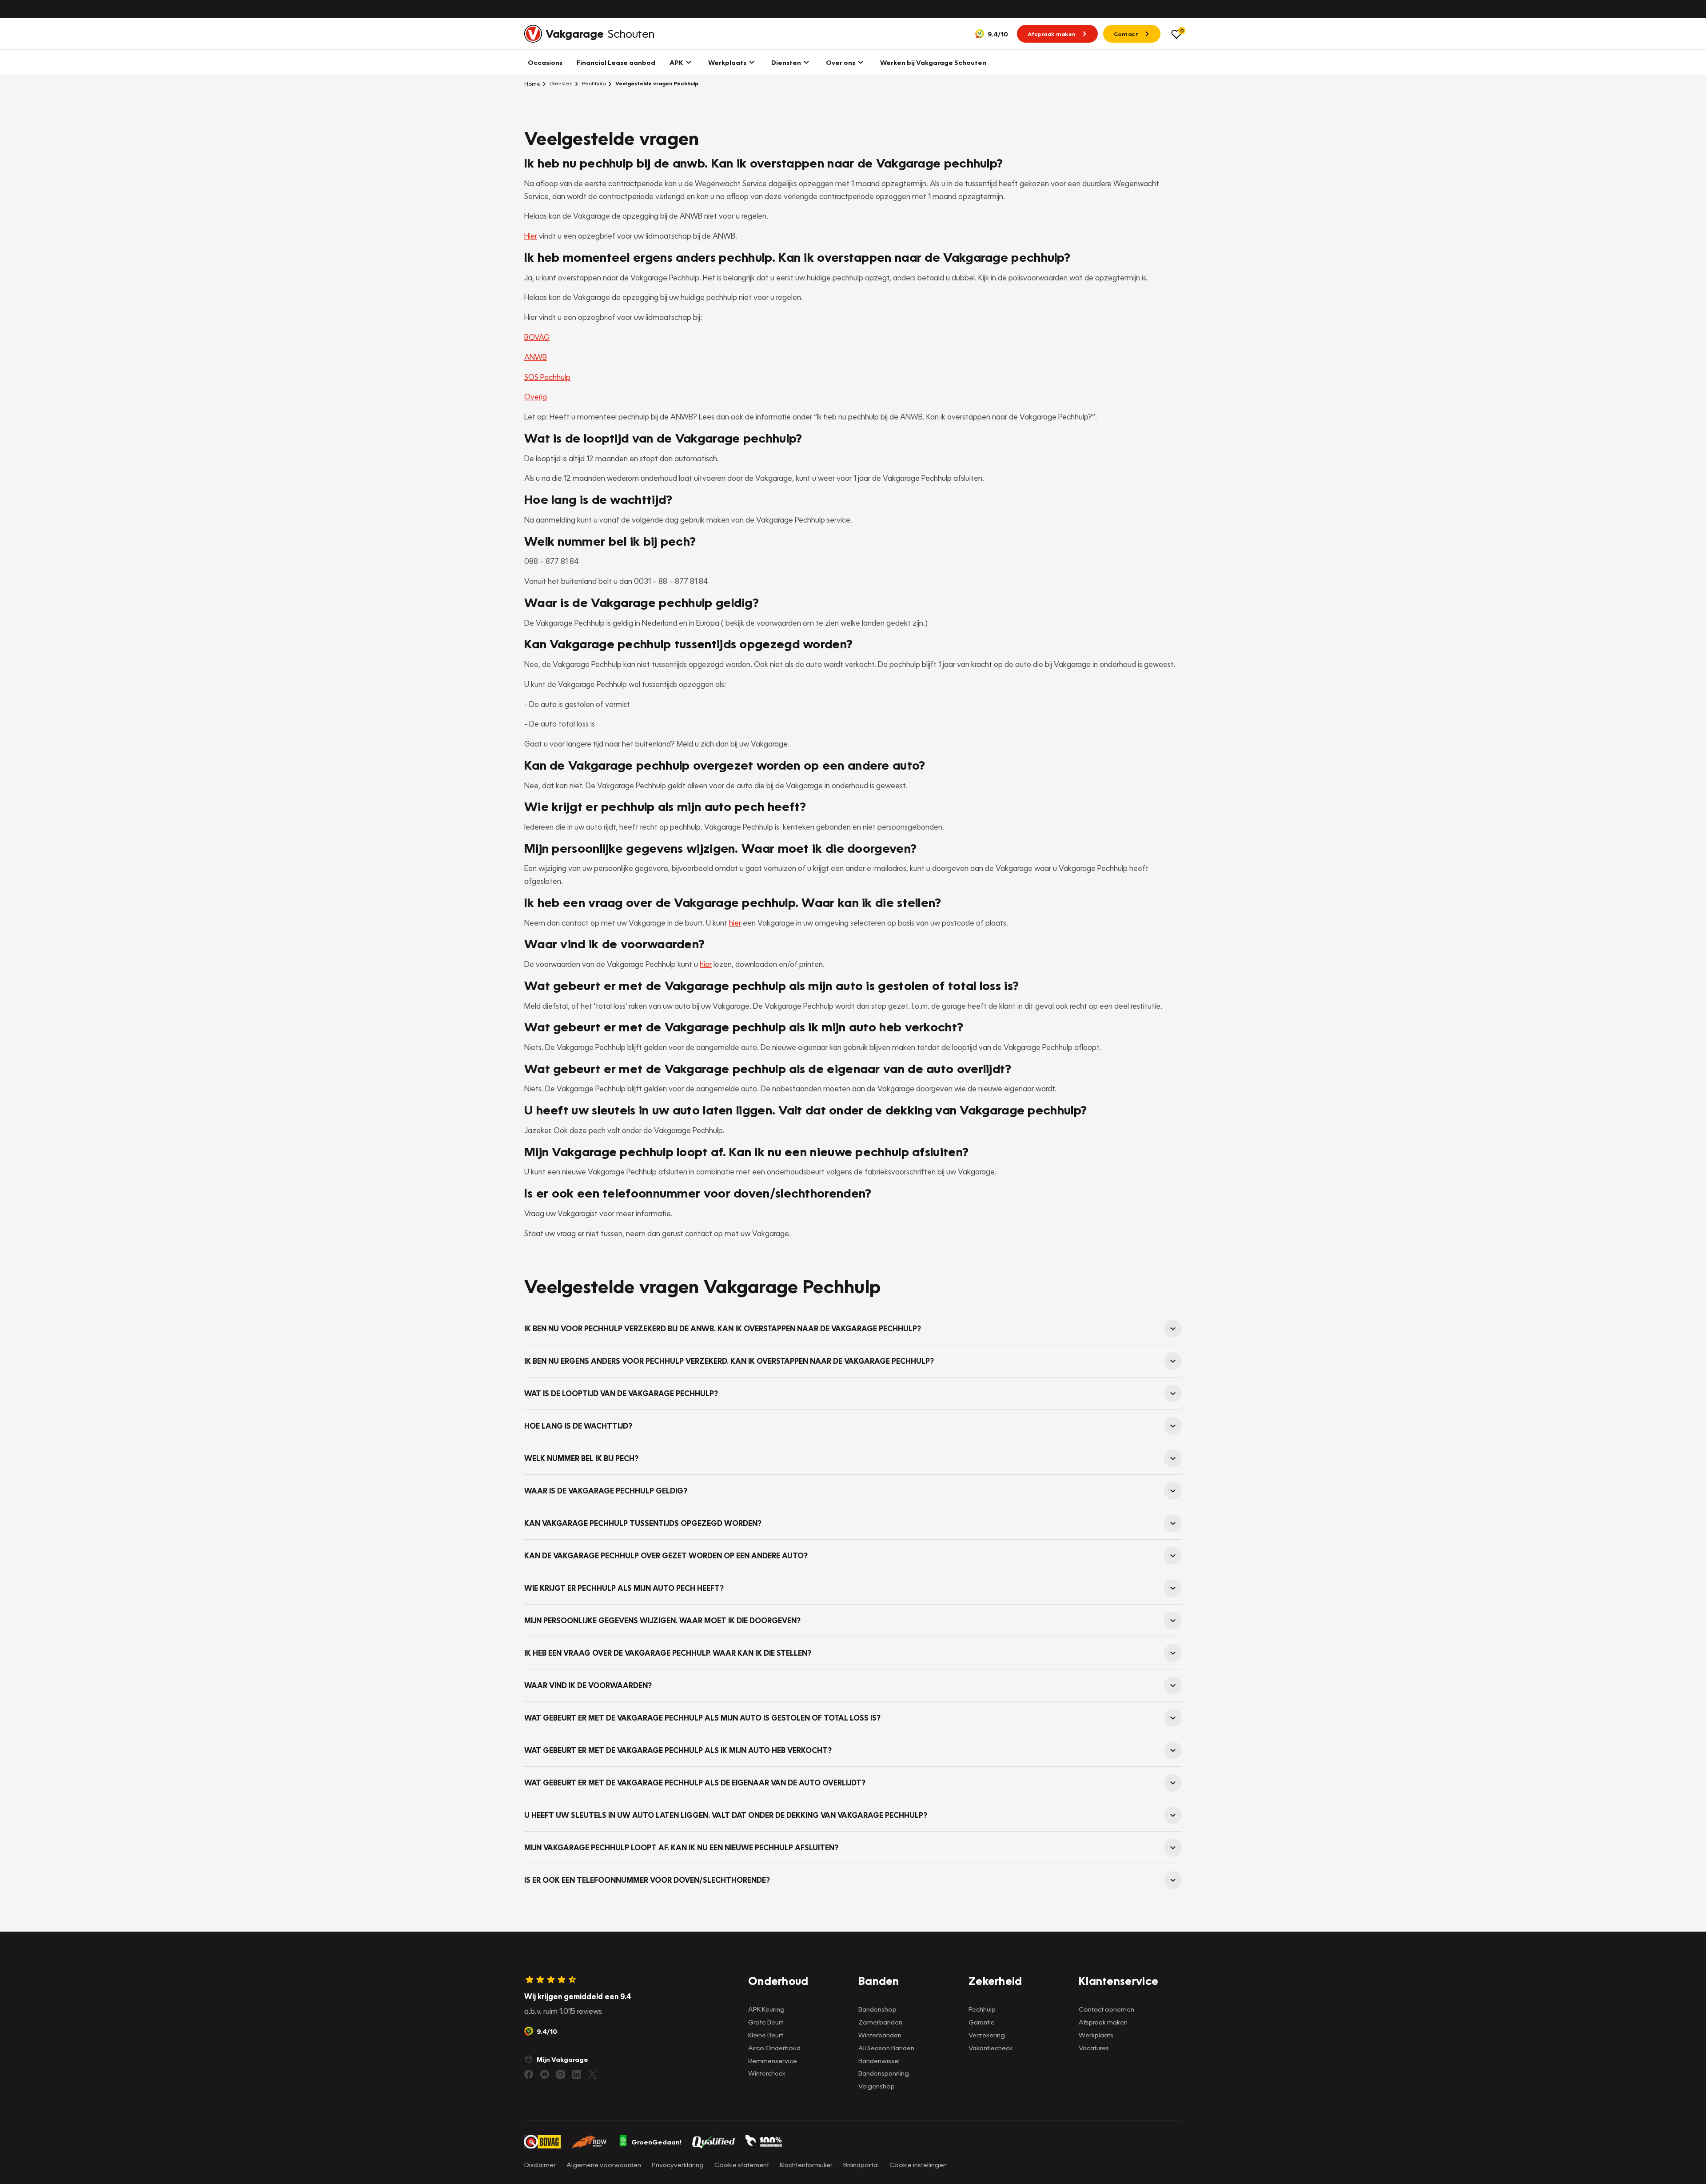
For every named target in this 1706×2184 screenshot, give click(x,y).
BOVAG (537, 337)
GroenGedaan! (656, 2142)
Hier (531, 236)
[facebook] (529, 2074)
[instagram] (561, 2074)
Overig (536, 397)
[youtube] (545, 2074)
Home (532, 84)
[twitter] (593, 2074)
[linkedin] (577, 2074)
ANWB (536, 357)
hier (735, 923)
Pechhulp (593, 83)
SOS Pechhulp (547, 377)
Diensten (560, 83)
